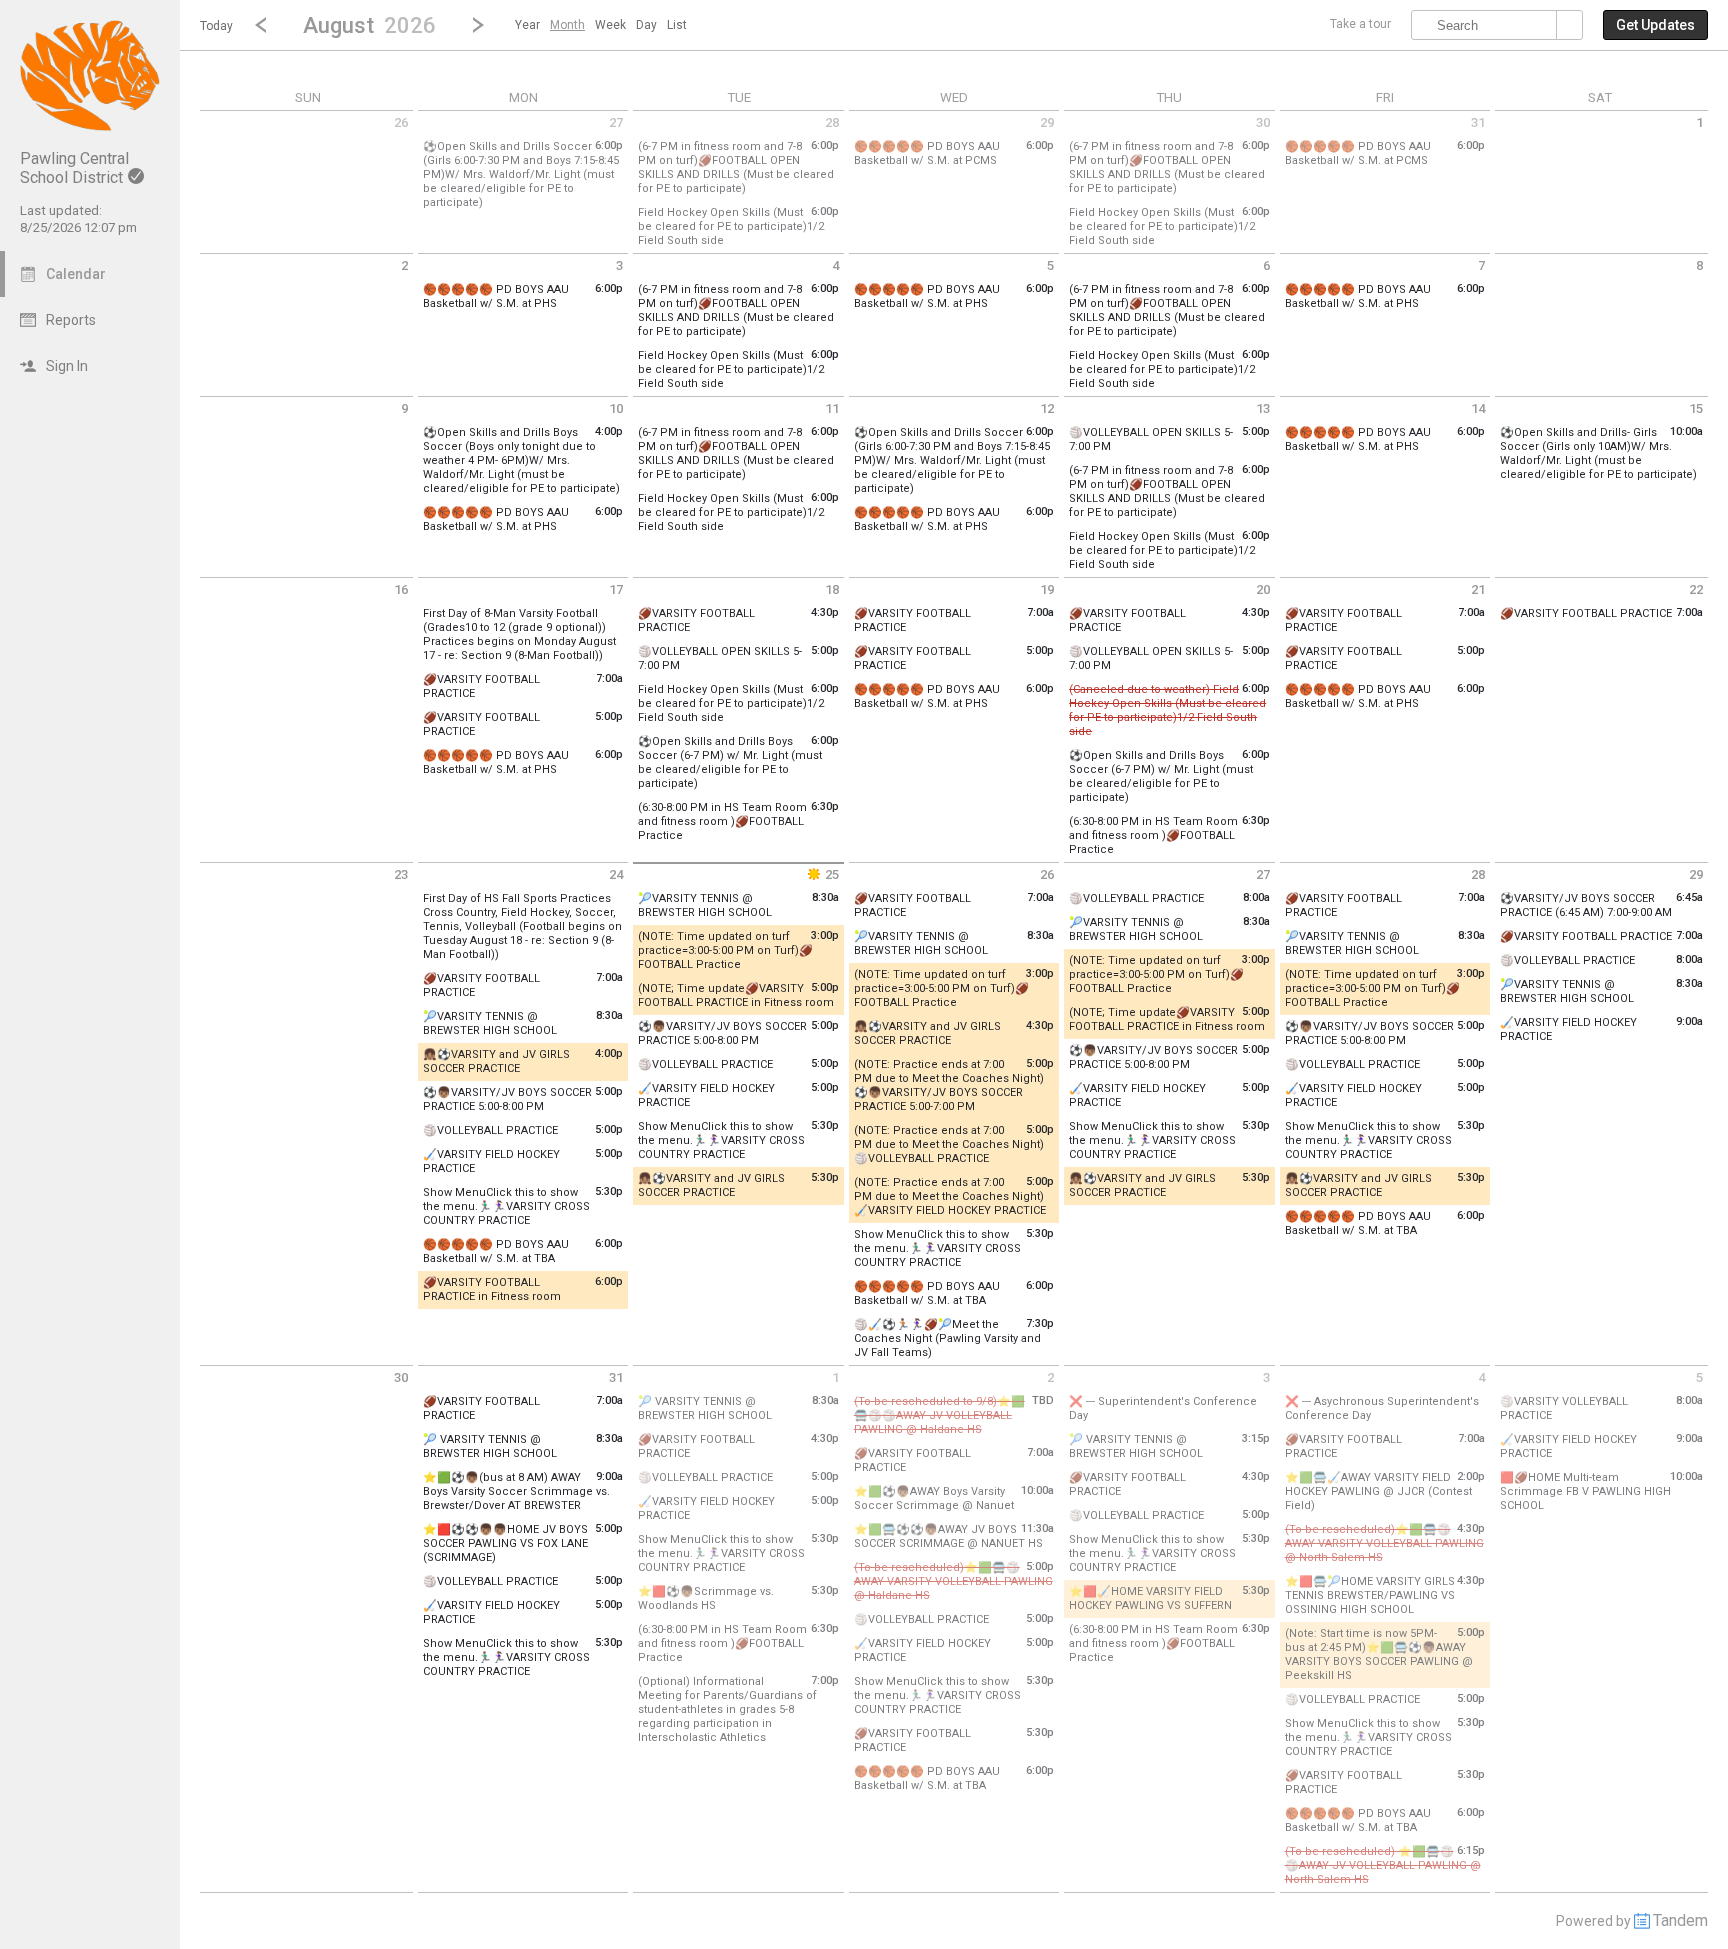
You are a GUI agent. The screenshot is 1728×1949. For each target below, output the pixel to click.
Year (527, 25)
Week (610, 25)
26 (401, 122)
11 (832, 408)
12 (1047, 408)
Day (646, 25)
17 (616, 589)
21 (1478, 589)
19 (1047, 589)
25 (832, 874)
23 (401, 874)
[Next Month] (478, 25)
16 (401, 589)
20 (1263, 589)
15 (1696, 408)
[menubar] (601, 25)
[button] (369, 24)
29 (1047, 122)
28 (832, 122)
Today (216, 26)
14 (1478, 408)
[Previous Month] (261, 25)
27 (616, 122)
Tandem (1680, 1920)
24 (616, 874)
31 (1478, 122)
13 (1263, 408)
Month (567, 25)
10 (616, 408)
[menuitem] (527, 25)
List (677, 25)
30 (1263, 122)
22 (1696, 589)
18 (832, 589)
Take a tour (1360, 24)
